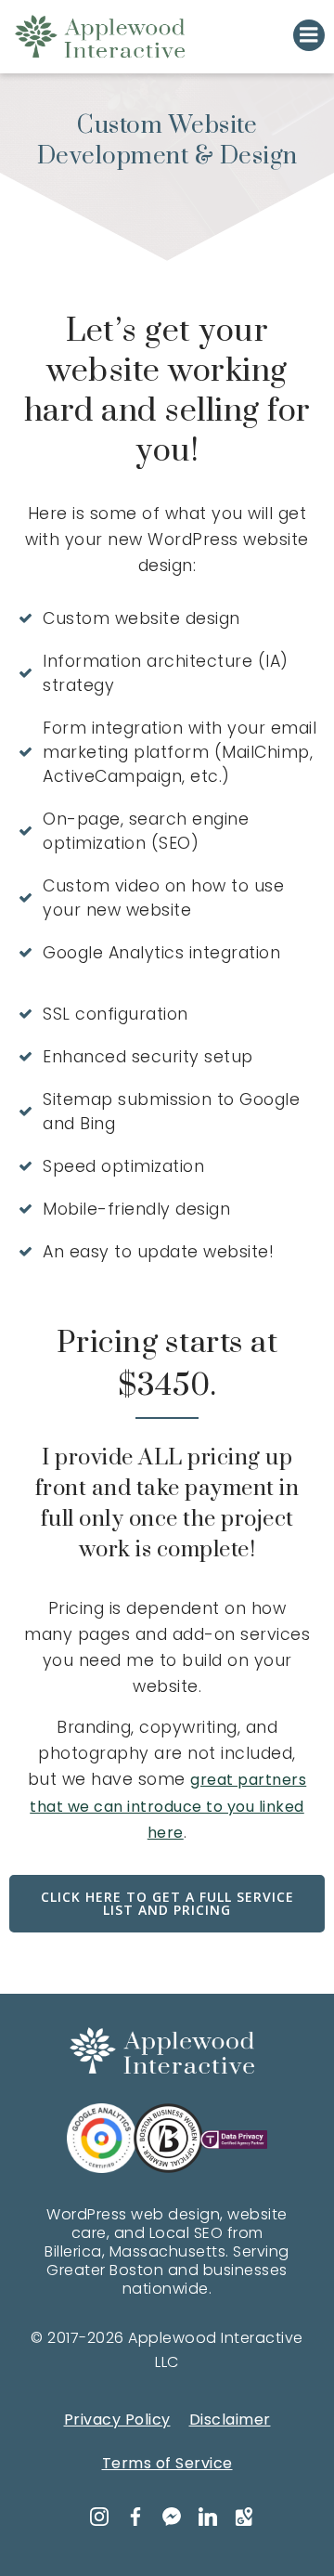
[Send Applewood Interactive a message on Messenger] (170, 2518)
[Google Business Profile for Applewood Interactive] (242, 2518)
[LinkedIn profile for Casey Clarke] (206, 2518)
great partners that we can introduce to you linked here (168, 1806)
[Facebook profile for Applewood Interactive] (134, 2518)
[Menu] (309, 35)
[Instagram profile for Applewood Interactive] (97, 2518)
